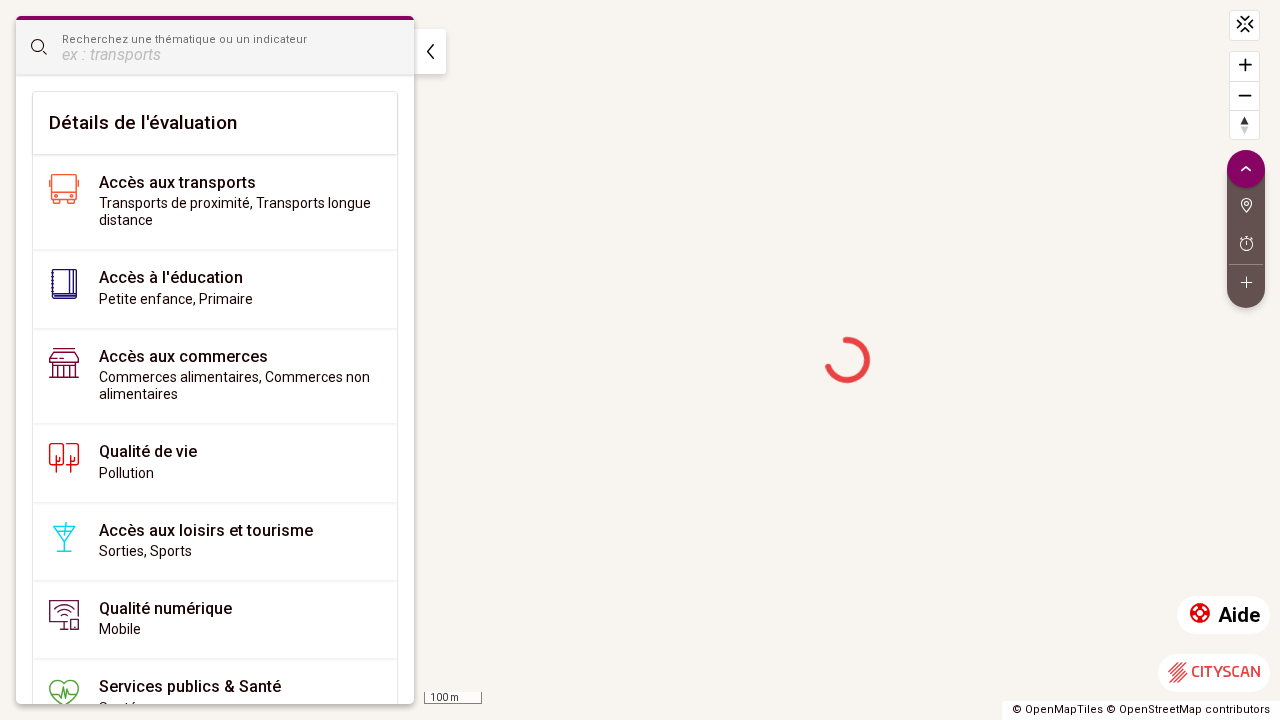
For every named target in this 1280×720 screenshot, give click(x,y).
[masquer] (430, 51)
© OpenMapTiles (1057, 709)
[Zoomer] (1244, 66)
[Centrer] (1244, 25)
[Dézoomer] (1244, 95)
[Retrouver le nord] (1244, 124)
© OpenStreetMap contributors (1188, 709)
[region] (640, 360)
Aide (1239, 615)
